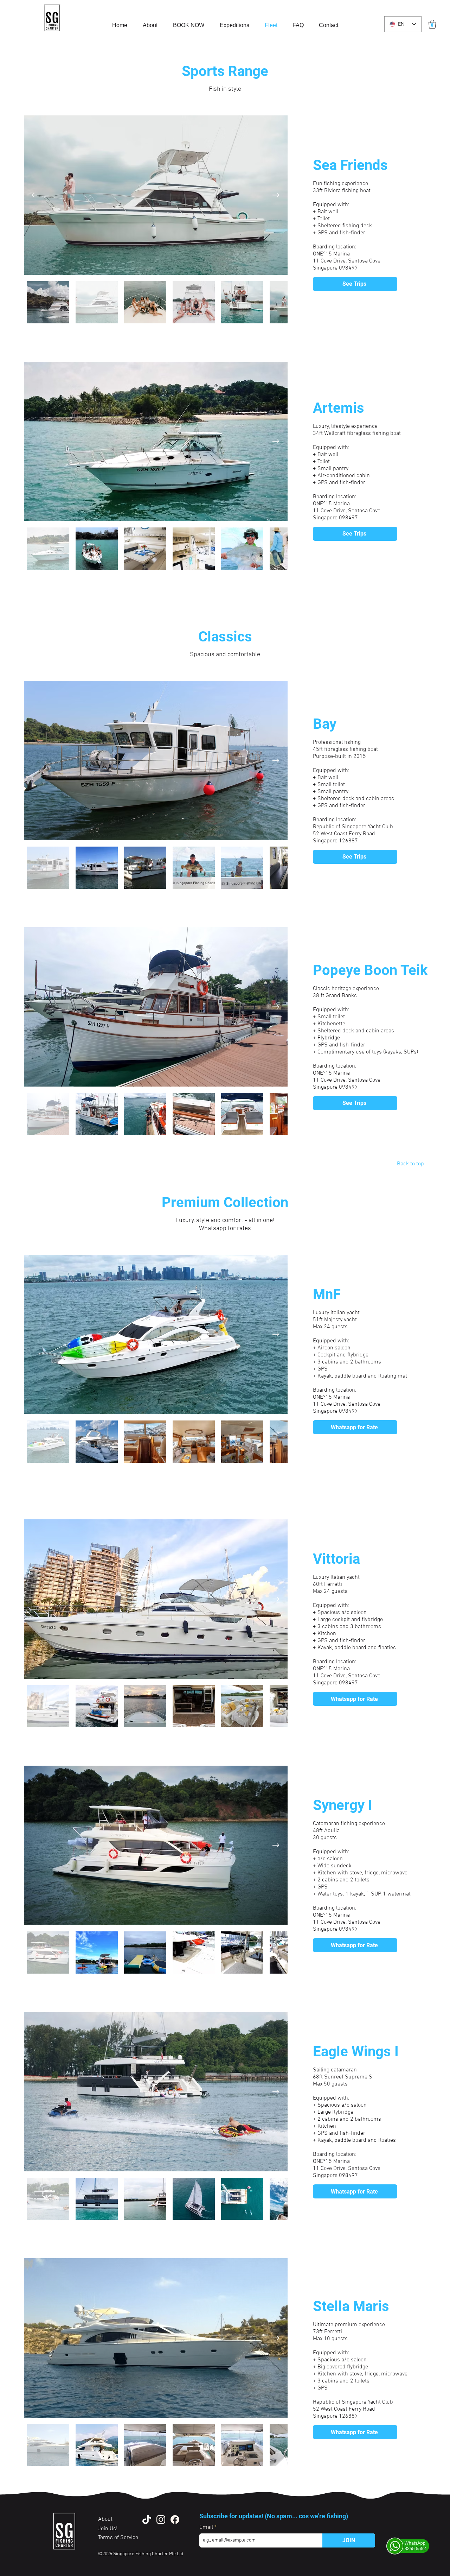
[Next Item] (276, 195)
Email (207, 2527)
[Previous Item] (36, 195)
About (106, 2519)
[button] (432, 24)
